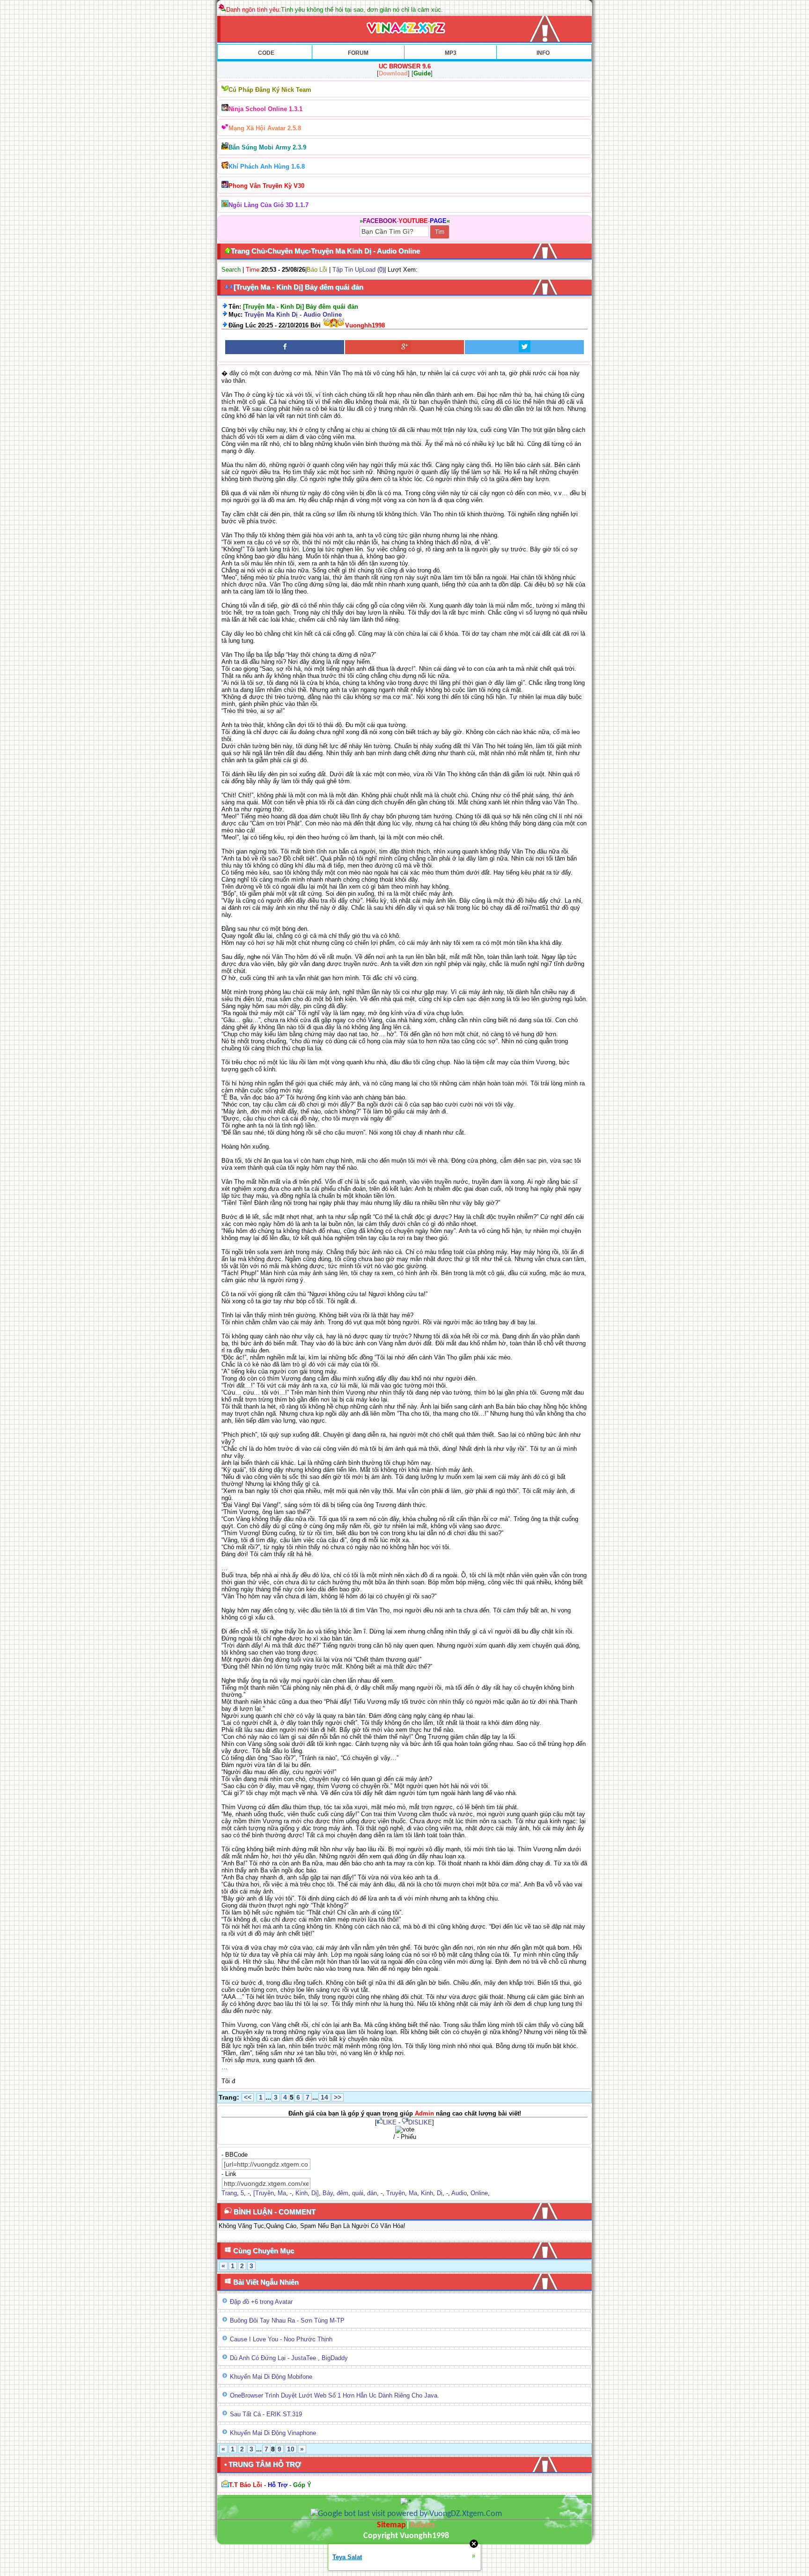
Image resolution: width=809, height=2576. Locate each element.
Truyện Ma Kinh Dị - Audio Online (293, 315)
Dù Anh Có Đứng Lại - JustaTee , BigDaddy (289, 2358)
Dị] (315, 2193)
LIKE (390, 2122)
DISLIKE (420, 2122)
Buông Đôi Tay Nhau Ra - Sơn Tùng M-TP (287, 2320)
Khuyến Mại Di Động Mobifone (271, 2377)
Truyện (396, 2193)
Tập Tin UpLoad (354, 270)
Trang (229, 2193)
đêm (342, 2193)
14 (324, 2097)
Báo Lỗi (317, 270)
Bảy (328, 2193)
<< (248, 2097)
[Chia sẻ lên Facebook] (285, 347)
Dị (440, 2193)
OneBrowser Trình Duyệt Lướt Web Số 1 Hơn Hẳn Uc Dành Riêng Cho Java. (335, 2395)
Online (479, 2193)
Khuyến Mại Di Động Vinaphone (273, 2433)
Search (231, 270)
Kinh (302, 2193)
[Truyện (264, 2193)
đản (372, 2193)
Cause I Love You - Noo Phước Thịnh (281, 2339)
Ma (282, 2193)
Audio (459, 2193)
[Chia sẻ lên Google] (404, 347)
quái (358, 2193)
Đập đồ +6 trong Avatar (261, 2302)
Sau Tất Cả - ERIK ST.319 (266, 2414)
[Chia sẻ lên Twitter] (524, 347)
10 (291, 2449)
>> (338, 2097)
